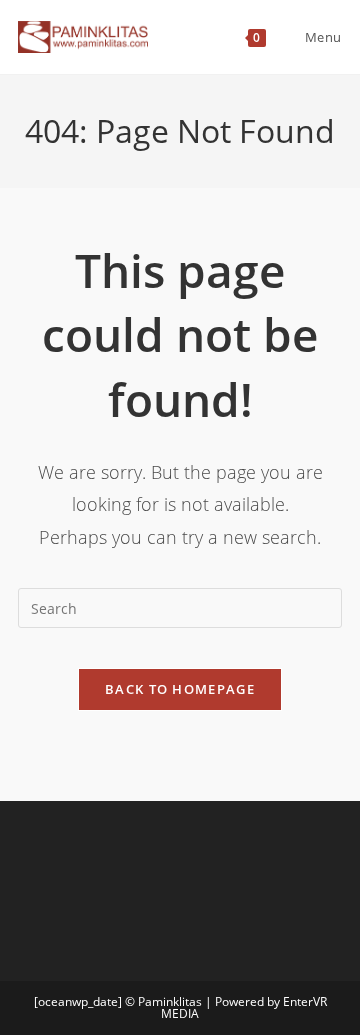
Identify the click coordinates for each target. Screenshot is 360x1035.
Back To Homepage (180, 689)
